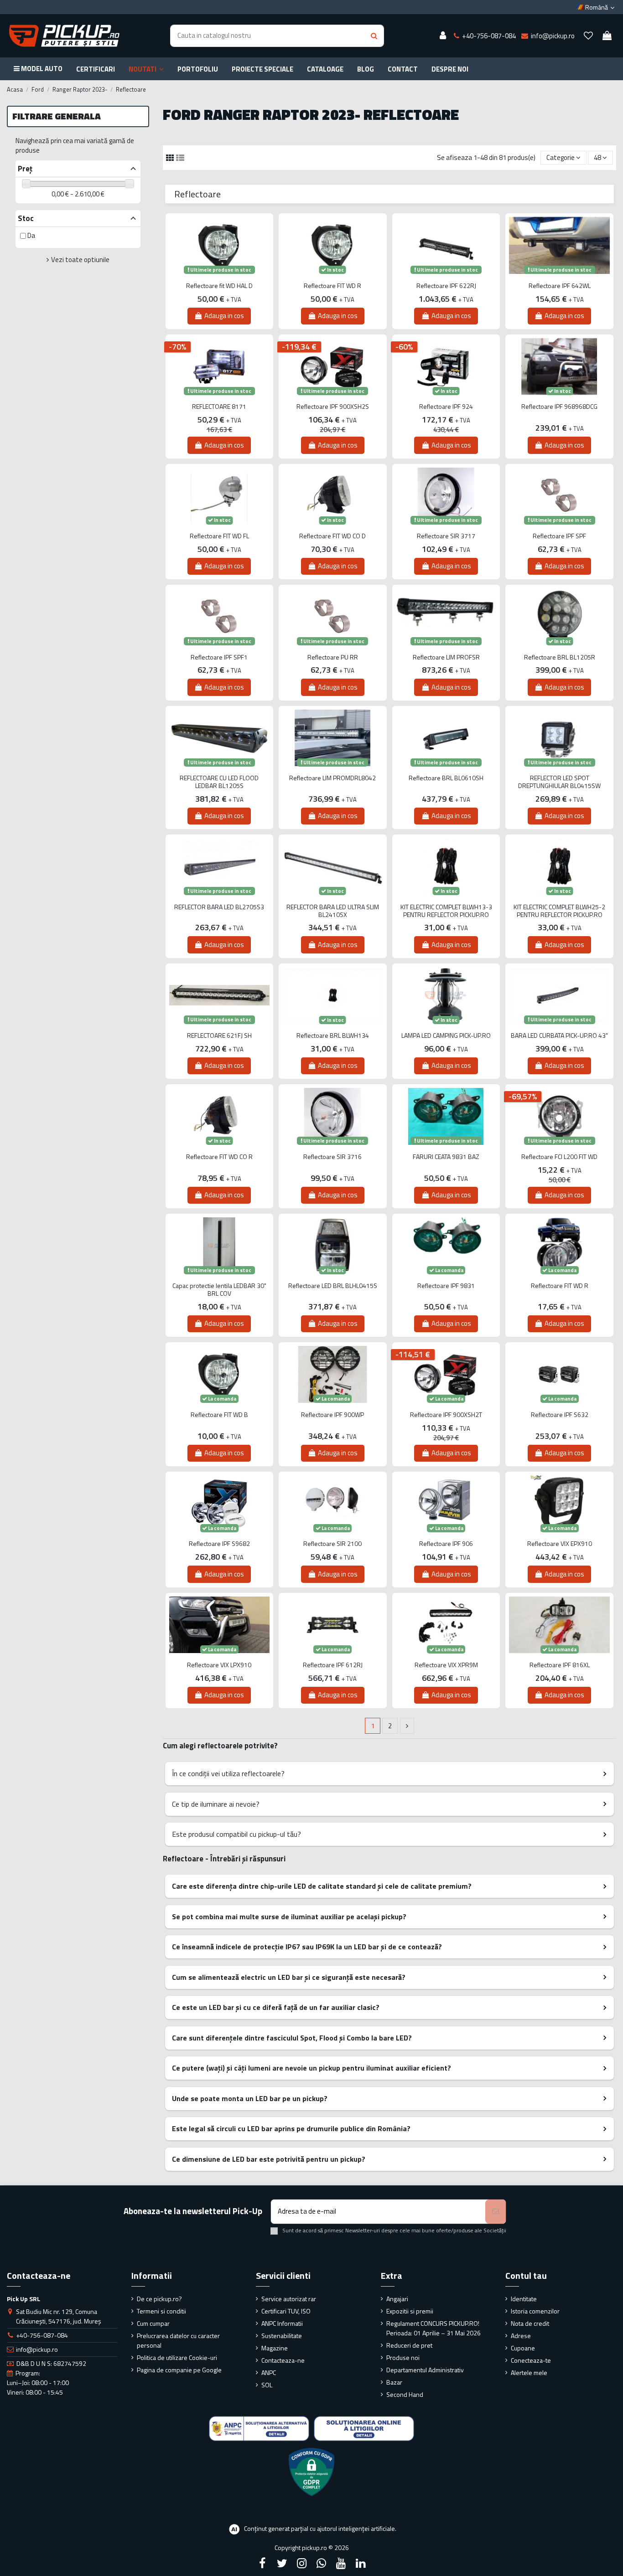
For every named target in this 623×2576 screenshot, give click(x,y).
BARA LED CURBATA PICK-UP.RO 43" (559, 1036)
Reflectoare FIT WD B (219, 1415)
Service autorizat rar (289, 2299)
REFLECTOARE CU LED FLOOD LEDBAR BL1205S (219, 782)
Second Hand (405, 2394)
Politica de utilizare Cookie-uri (177, 2357)
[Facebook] (262, 2563)
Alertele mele (529, 2372)
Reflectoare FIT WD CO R (219, 1157)
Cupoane (523, 2348)
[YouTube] (341, 2563)
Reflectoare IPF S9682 (219, 1544)
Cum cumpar (153, 2323)
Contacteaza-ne (283, 2360)
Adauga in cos (224, 316)
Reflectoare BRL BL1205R (560, 657)
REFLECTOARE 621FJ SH (219, 1036)
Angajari (397, 2299)
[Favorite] (588, 36)
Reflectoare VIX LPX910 (219, 1665)
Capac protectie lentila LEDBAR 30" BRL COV (219, 1290)
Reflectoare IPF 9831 (446, 1286)
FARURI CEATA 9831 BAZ (446, 1157)
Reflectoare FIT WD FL (219, 536)
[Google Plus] (322, 2563)
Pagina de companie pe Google (179, 2370)
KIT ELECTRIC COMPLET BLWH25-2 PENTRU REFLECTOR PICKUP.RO (559, 911)
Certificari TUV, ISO (286, 2311)
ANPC (269, 2372)
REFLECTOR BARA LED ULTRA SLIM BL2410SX (333, 911)
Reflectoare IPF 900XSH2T (446, 1415)
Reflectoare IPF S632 (560, 1415)
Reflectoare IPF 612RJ (333, 1665)
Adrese (521, 2336)
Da (31, 235)
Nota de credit (530, 2323)
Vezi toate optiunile (80, 260)
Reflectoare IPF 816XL (560, 1665)
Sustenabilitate (282, 2336)
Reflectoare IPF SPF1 (219, 657)
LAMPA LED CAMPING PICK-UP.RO (446, 1036)
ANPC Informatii (282, 2323)
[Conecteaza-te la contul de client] (443, 36)
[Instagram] (301, 2563)
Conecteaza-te (531, 2360)
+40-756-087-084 (42, 2335)
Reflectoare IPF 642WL (560, 286)
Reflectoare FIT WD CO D (332, 536)
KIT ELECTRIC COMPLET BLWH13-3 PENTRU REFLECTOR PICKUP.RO (446, 911)
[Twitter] (282, 2563)
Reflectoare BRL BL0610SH (446, 778)
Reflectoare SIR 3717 (446, 536)
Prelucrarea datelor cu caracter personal (178, 2340)
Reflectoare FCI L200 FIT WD (559, 1157)
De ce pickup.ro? (159, 2299)
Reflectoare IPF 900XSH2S (333, 407)
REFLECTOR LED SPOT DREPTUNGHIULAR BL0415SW (559, 782)
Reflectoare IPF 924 (446, 407)
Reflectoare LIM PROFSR (446, 657)
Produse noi (403, 2357)
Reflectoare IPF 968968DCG (559, 407)
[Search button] (374, 36)
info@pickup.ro (37, 2349)
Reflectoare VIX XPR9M (446, 1665)
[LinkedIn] (361, 2563)
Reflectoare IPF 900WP (332, 1415)
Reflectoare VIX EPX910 (560, 1544)
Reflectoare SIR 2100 (332, 1544)
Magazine (275, 2348)
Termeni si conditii (161, 2311)
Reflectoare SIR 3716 (332, 1157)
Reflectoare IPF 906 (446, 1544)
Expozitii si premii (410, 2311)
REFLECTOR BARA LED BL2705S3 (219, 907)
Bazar (394, 2382)
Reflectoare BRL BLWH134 (333, 1036)
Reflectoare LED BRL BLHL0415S (333, 1286)
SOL (267, 2385)
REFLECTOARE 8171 (219, 407)
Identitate (524, 2299)
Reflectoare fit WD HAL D (219, 286)
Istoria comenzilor (535, 2311)
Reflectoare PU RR (333, 657)
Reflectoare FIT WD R (332, 286)
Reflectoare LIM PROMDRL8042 (332, 778)
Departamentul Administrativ (425, 2370)
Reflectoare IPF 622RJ (446, 286)
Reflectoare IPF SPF (559, 536)
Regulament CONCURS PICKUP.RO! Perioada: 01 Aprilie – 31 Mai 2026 (434, 2328)
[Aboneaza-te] (496, 2212)
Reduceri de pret (409, 2345)
